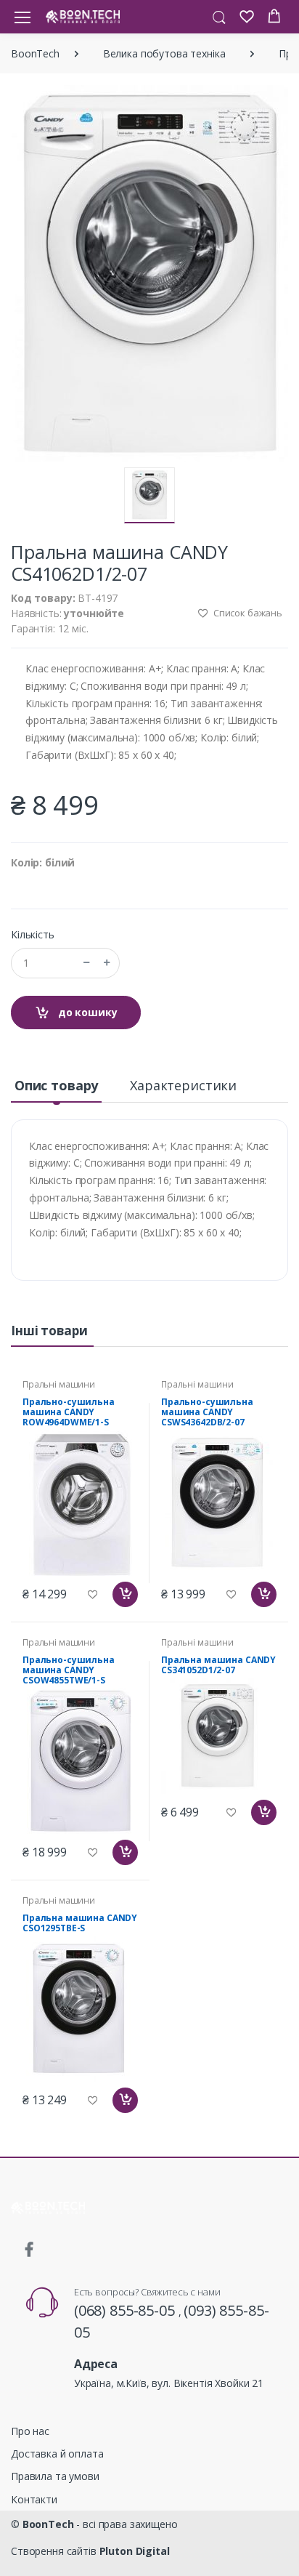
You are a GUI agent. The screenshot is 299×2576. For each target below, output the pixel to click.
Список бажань (247, 613)
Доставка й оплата (57, 2454)
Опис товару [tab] (56, 1085)
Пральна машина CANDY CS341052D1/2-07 (218, 1665)
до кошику (86, 1012)
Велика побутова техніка (164, 53)
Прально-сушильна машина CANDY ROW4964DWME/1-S (69, 1412)
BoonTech (35, 53)
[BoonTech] (83, 16)
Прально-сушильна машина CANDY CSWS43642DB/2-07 (207, 1412)
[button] (219, 16)
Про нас (30, 2431)
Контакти (34, 2499)
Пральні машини (59, 1384)
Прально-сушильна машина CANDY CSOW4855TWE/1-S (69, 1670)
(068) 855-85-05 (126, 2310)
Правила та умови (55, 2476)
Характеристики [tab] (183, 1085)
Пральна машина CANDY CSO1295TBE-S (80, 1923)
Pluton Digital (135, 2551)
